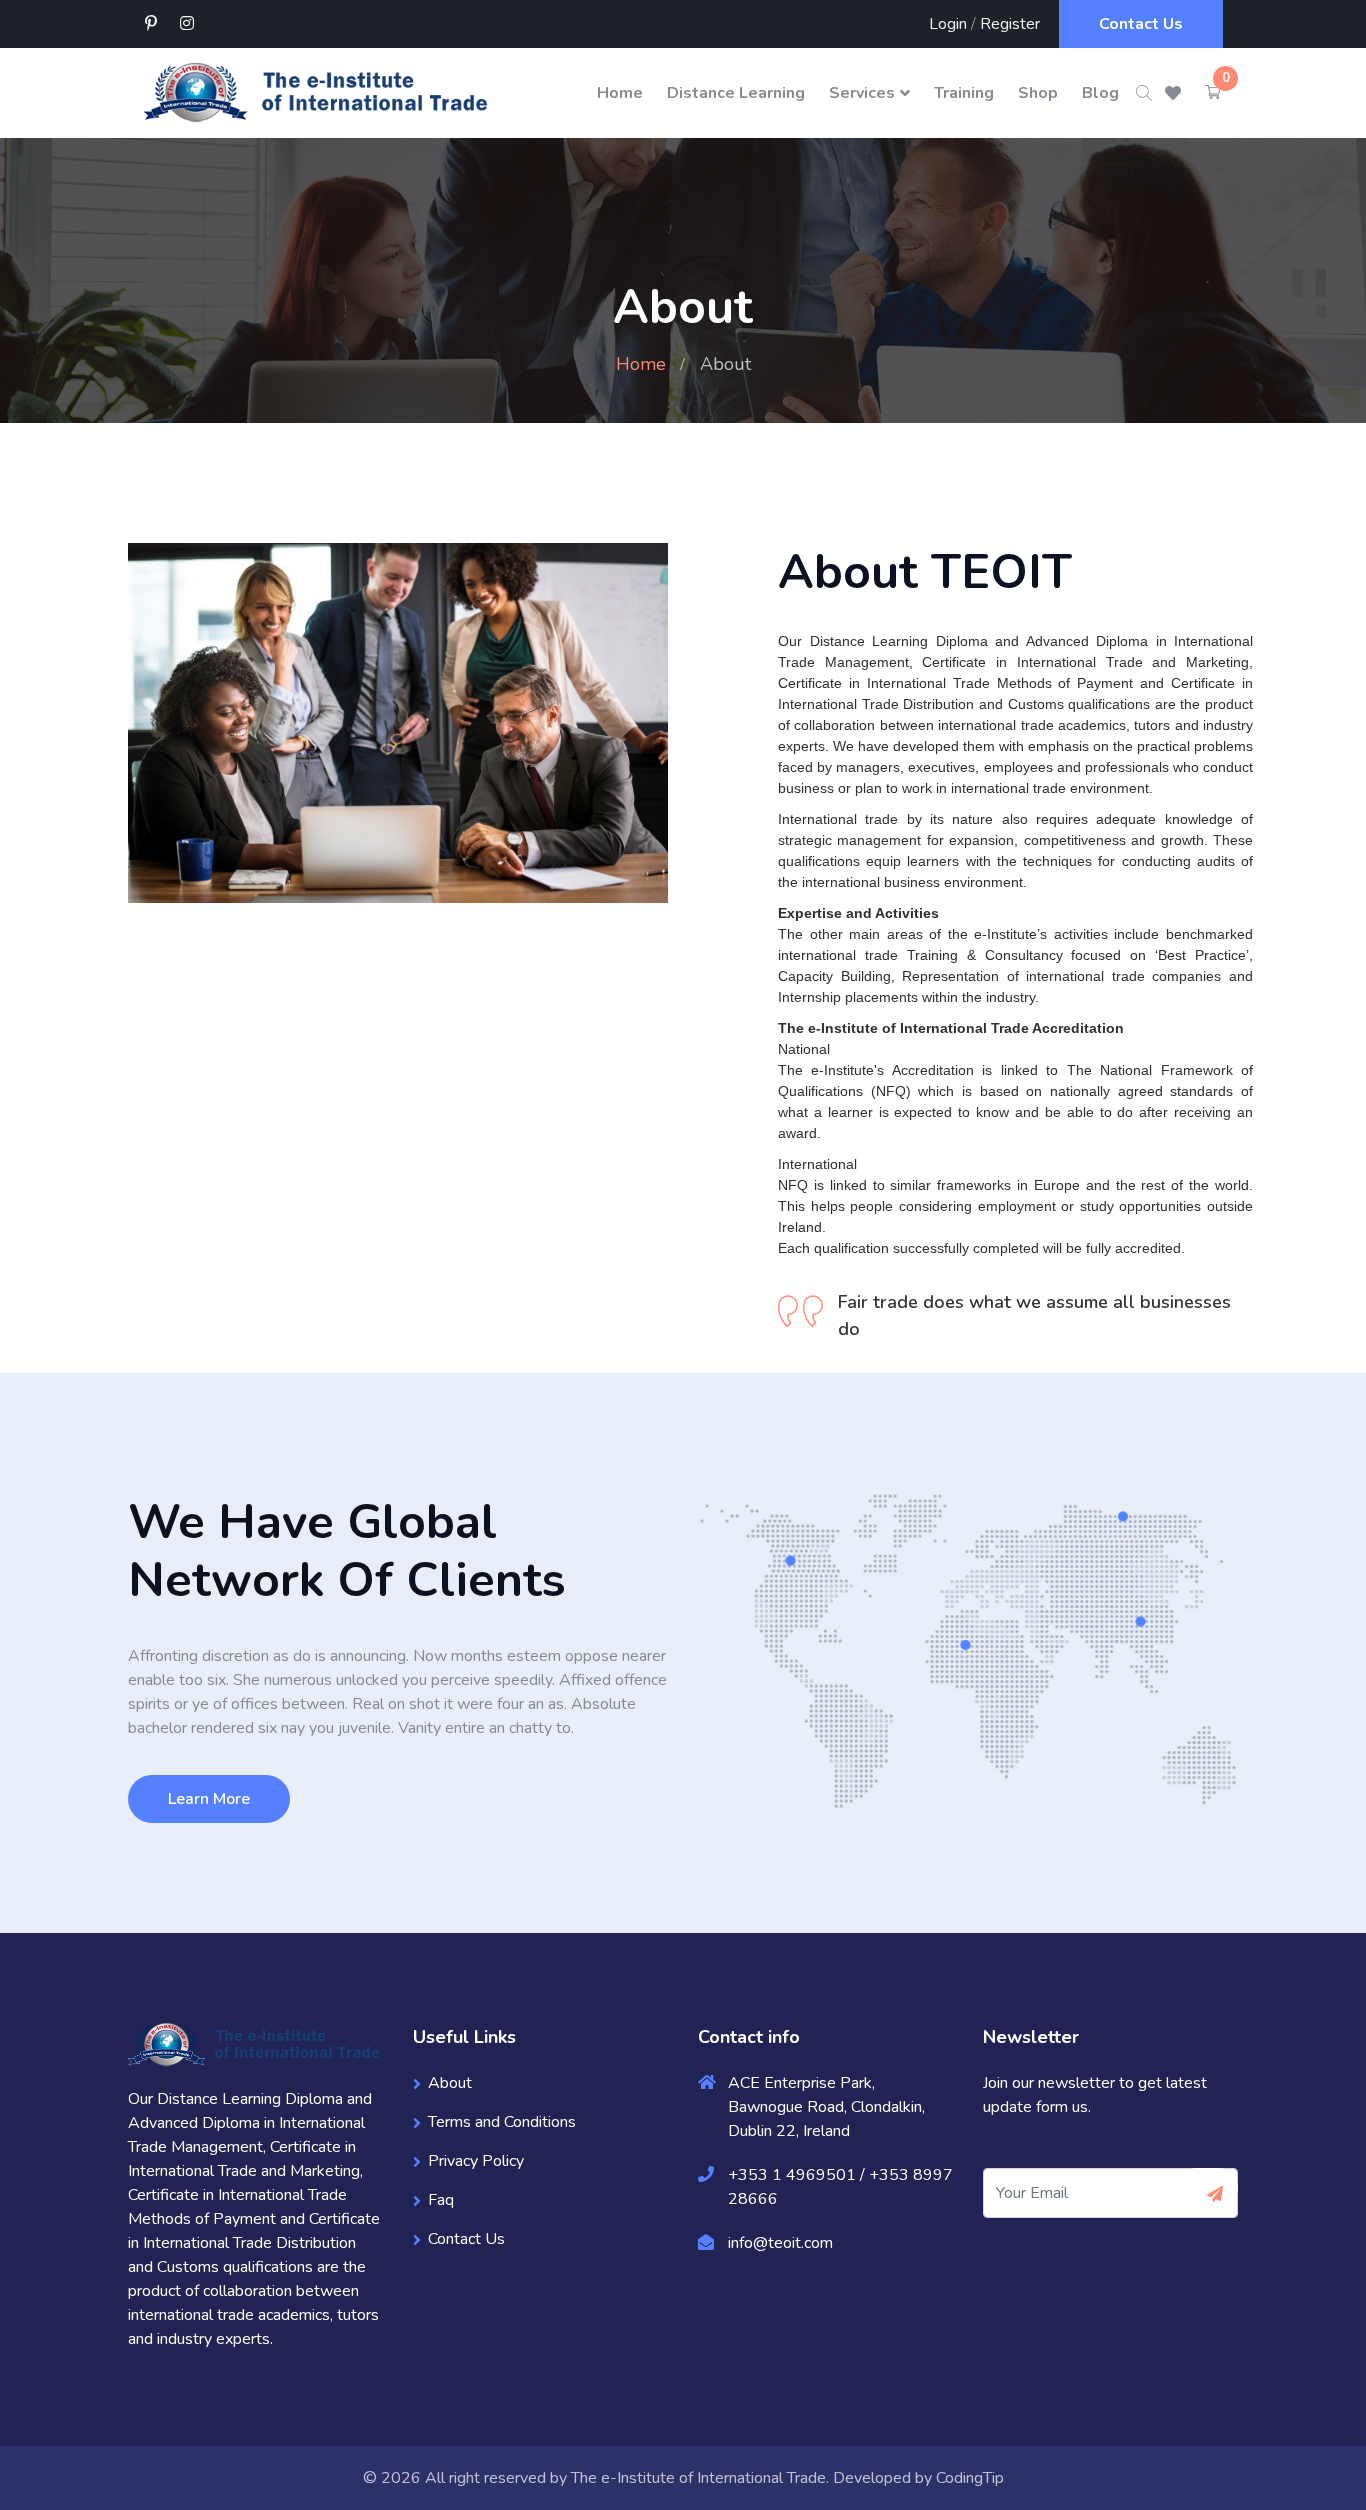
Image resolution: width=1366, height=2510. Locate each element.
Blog (1100, 93)
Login (948, 24)
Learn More (209, 1799)
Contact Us (1141, 24)
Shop (1038, 93)
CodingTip (970, 2478)
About (450, 2083)
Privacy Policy (476, 2161)
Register (1010, 24)
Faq (441, 2200)
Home (620, 93)
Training (964, 93)
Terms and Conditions (502, 2122)
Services (862, 93)
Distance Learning (736, 93)
